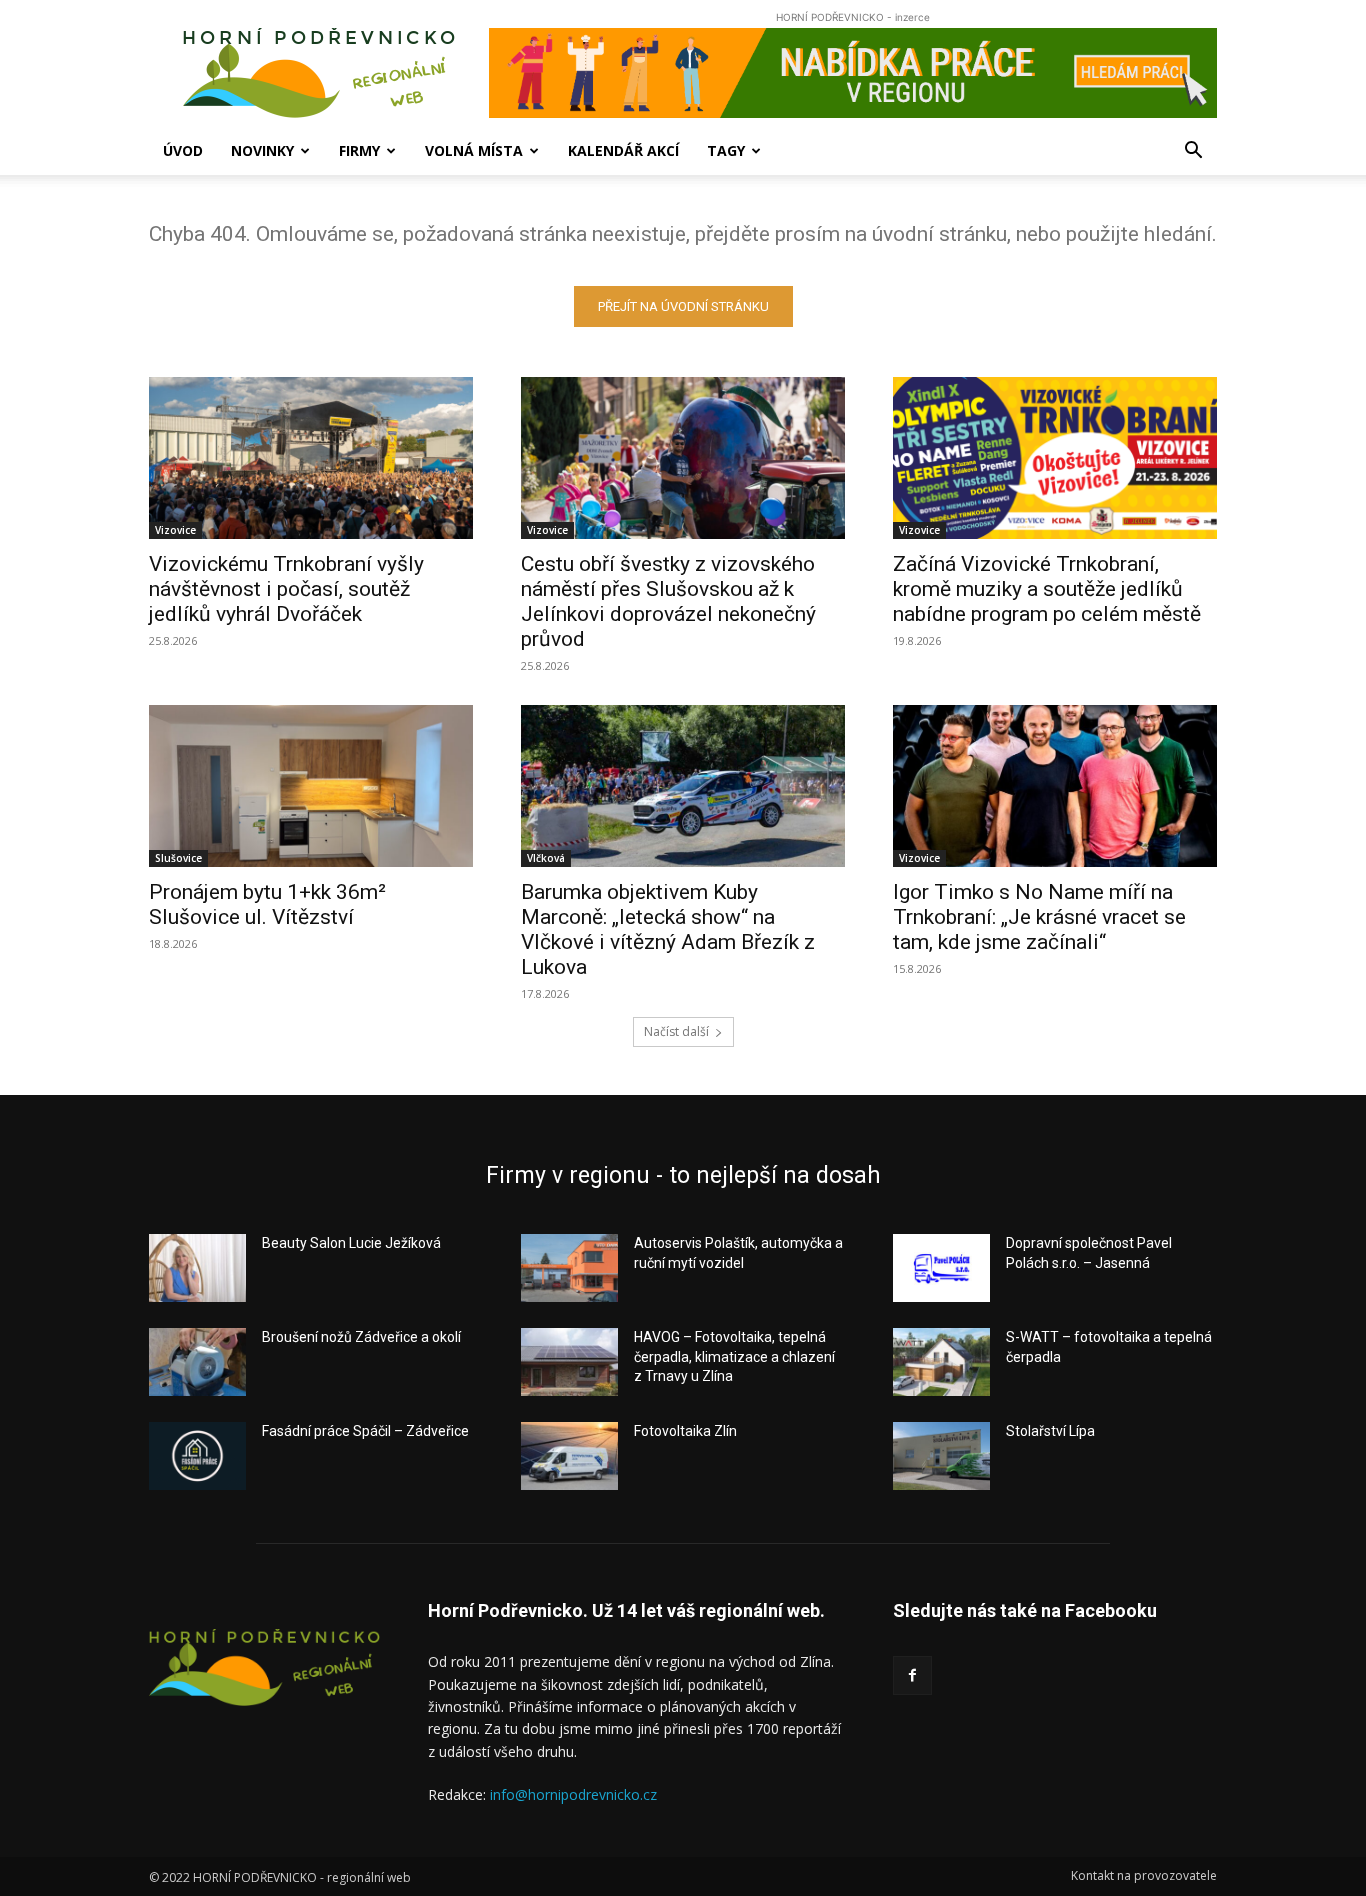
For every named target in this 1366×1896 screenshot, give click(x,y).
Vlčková (546, 858)
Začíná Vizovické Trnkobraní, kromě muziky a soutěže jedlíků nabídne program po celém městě (1047, 589)
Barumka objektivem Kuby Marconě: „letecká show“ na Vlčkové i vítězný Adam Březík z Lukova (668, 929)
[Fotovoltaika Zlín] (569, 1456)
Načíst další (676, 1031)
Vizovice (175, 530)
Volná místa (474, 150)
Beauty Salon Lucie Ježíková (351, 1243)
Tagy (726, 150)
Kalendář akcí (623, 150)
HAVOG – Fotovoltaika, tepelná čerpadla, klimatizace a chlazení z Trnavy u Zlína (734, 1356)
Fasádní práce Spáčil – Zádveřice (365, 1431)
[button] (1193, 152)
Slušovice (178, 858)
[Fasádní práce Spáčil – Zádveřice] (197, 1456)
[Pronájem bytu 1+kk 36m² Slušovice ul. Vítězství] (311, 786)
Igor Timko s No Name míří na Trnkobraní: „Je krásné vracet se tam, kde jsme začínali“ (1039, 917)
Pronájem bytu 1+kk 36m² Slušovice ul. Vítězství (267, 904)
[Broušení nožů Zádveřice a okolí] (197, 1362)
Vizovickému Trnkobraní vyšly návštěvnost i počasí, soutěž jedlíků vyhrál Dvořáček (286, 589)
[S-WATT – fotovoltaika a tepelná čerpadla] (941, 1362)
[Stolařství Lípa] (941, 1456)
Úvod (183, 150)
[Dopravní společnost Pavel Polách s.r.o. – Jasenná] (941, 1268)
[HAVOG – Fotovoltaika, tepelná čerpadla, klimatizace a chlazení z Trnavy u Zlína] (569, 1362)
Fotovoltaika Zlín (685, 1431)
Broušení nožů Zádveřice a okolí (361, 1337)
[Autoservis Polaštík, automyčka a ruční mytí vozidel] (569, 1268)
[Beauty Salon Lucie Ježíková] (197, 1268)
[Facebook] (912, 1675)
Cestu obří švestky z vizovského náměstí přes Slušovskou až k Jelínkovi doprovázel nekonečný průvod (668, 601)
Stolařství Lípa (1050, 1431)
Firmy (359, 150)
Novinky (262, 150)
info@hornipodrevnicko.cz (573, 1794)
